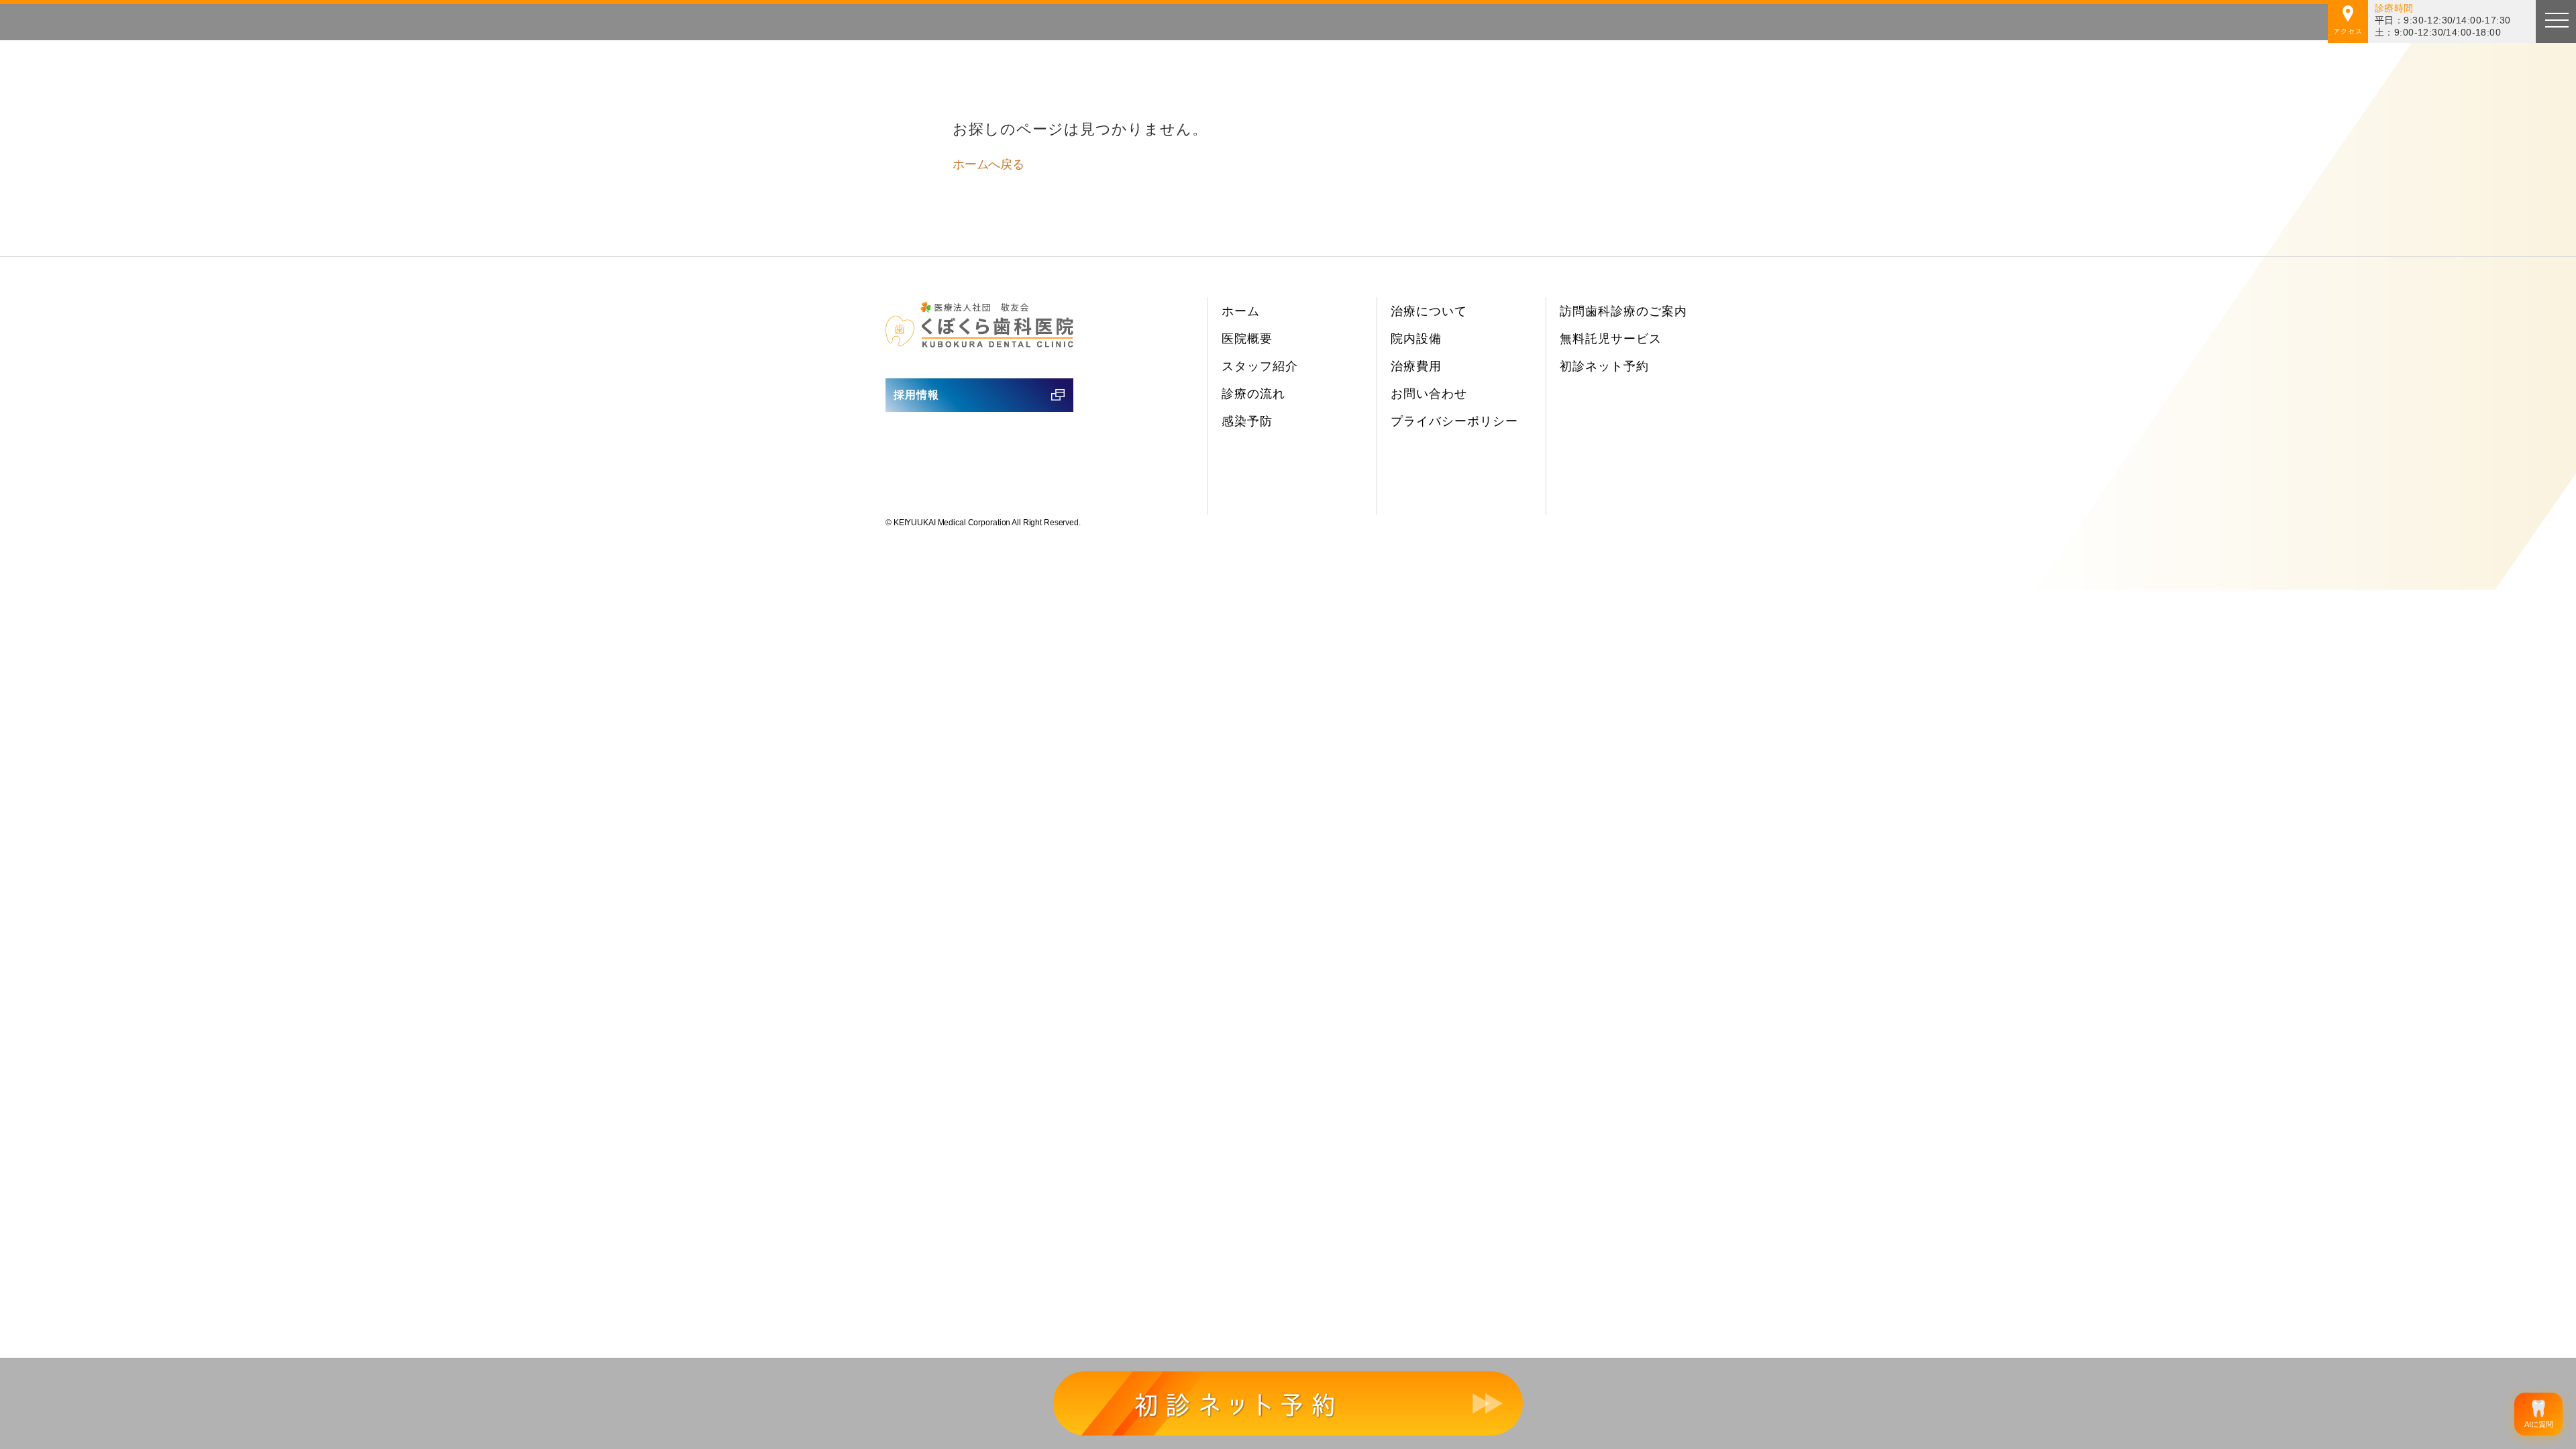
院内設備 (1416, 339)
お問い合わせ (1429, 394)
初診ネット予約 (1604, 366)
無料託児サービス (1611, 339)
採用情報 (916, 395)
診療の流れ (1253, 394)
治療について (1429, 311)
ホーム (1241, 311)
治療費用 (1416, 366)
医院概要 (1247, 339)
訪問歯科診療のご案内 (1623, 311)
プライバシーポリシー (1454, 421)
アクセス (2348, 31)
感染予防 (1247, 421)
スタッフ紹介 (1260, 366)
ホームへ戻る (988, 164)
